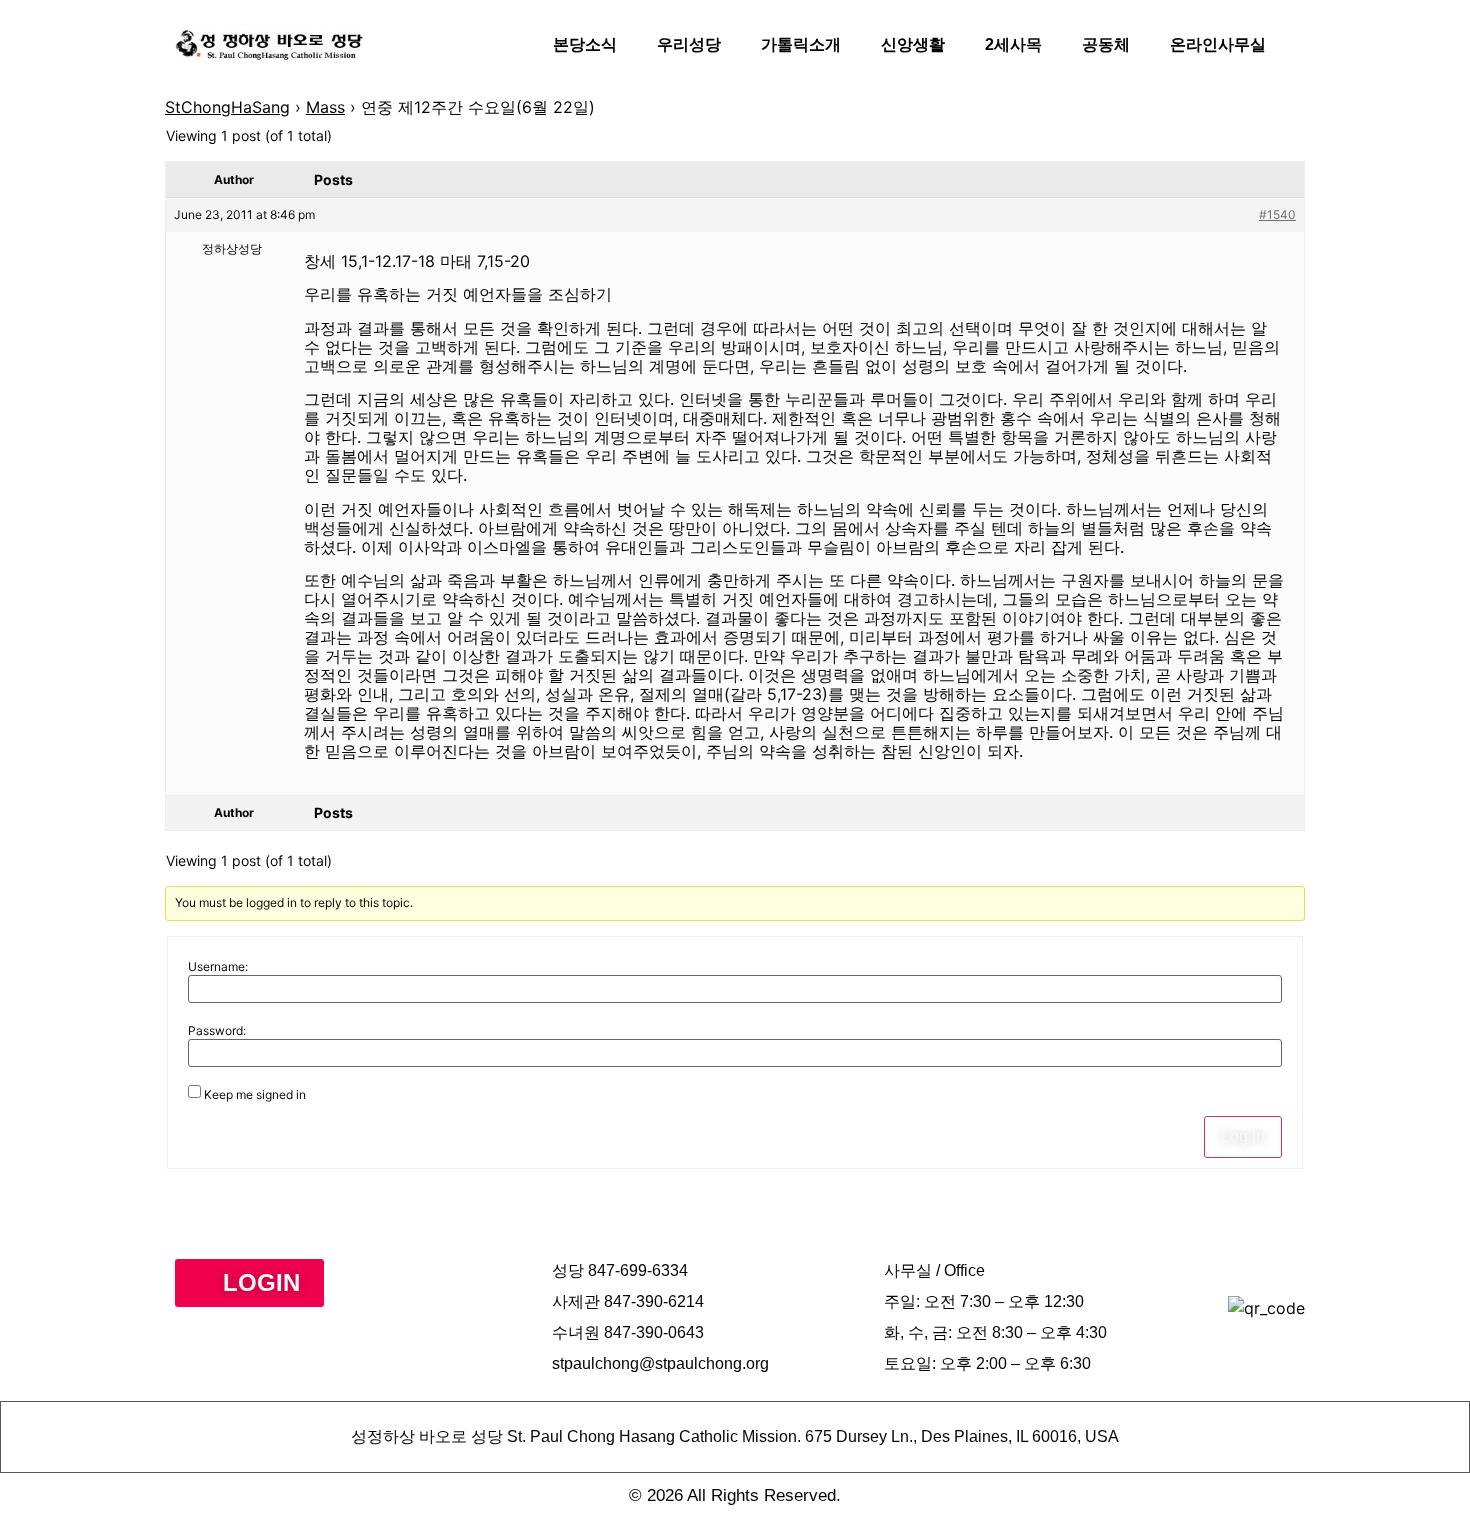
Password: (217, 1031)
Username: (218, 967)
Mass (325, 107)
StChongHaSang (227, 107)
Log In (1243, 1136)
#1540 (1277, 214)
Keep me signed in (255, 1095)
